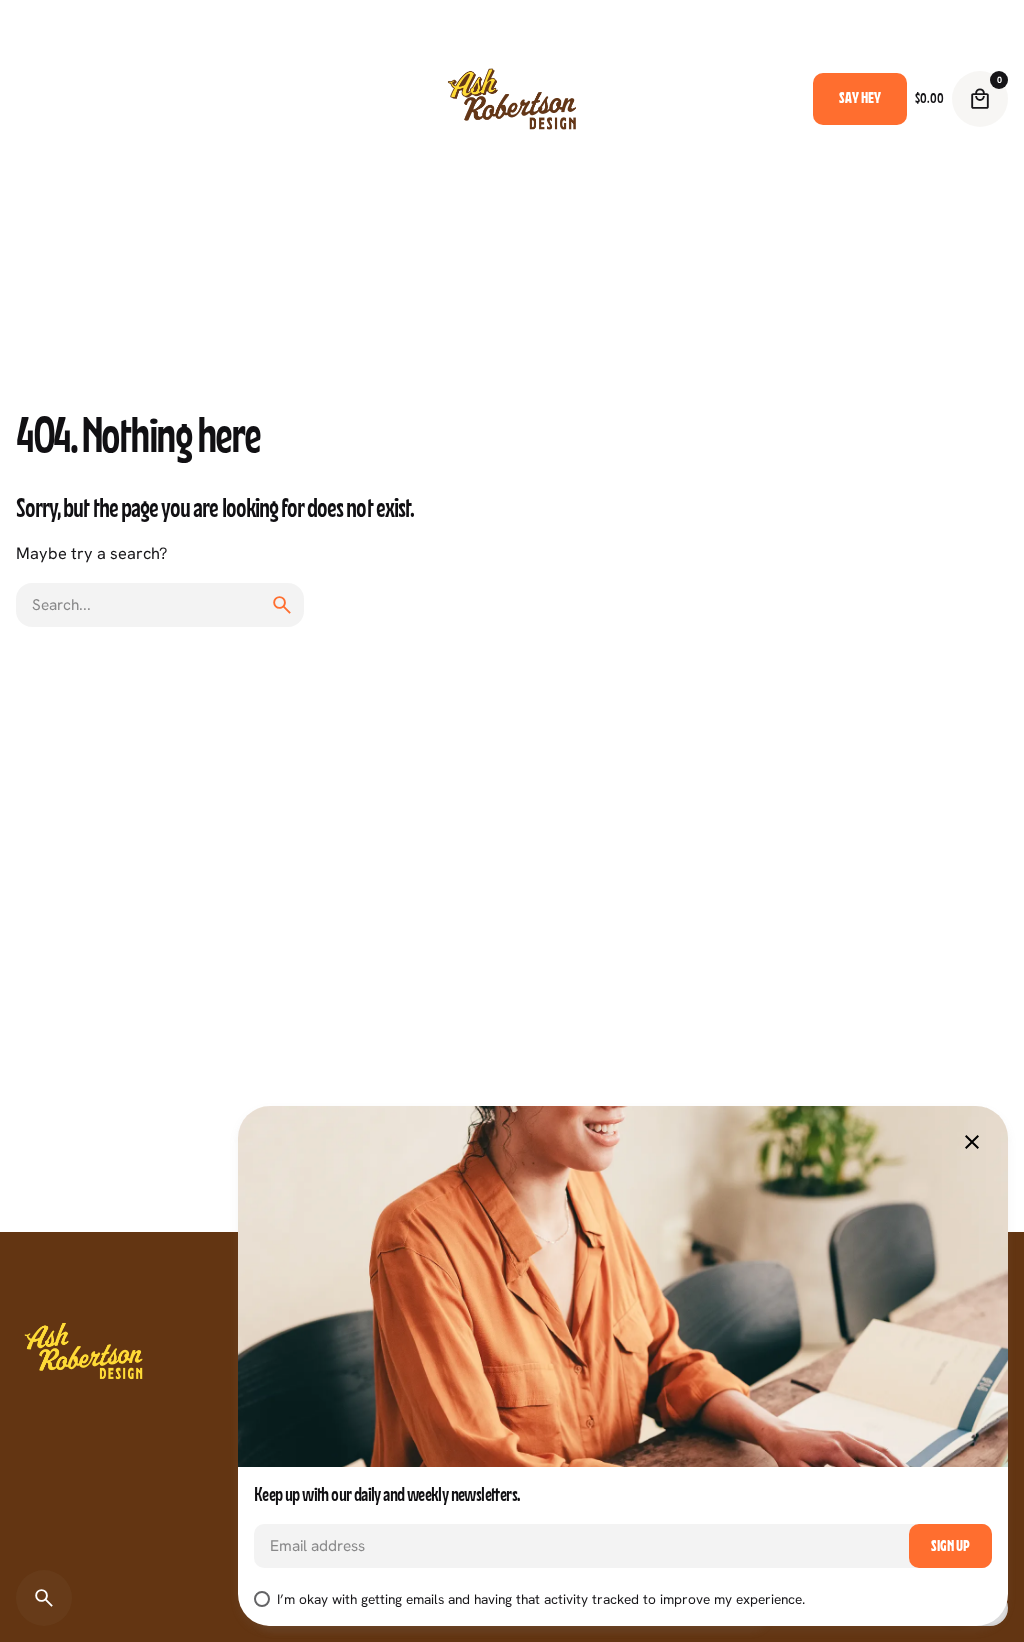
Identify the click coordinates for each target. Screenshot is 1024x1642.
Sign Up (950, 1545)
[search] (282, 605)
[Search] (44, 1598)
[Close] (972, 1142)
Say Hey (860, 97)
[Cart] (980, 99)
